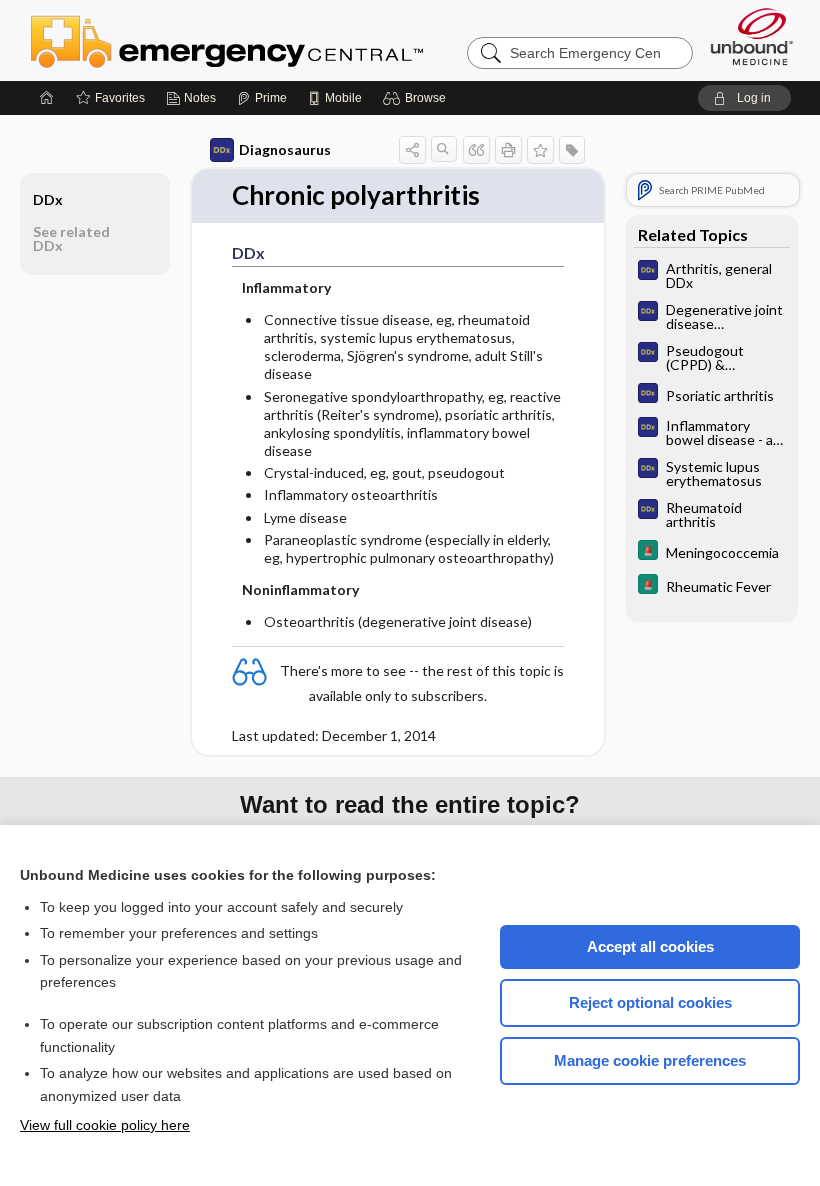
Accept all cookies (650, 946)
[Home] (47, 98)
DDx (48, 199)
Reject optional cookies (650, 1002)
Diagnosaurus (285, 149)
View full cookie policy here (105, 1125)
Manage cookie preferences (650, 1060)
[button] (417, 98)
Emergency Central (279, 40)
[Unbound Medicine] (752, 36)
